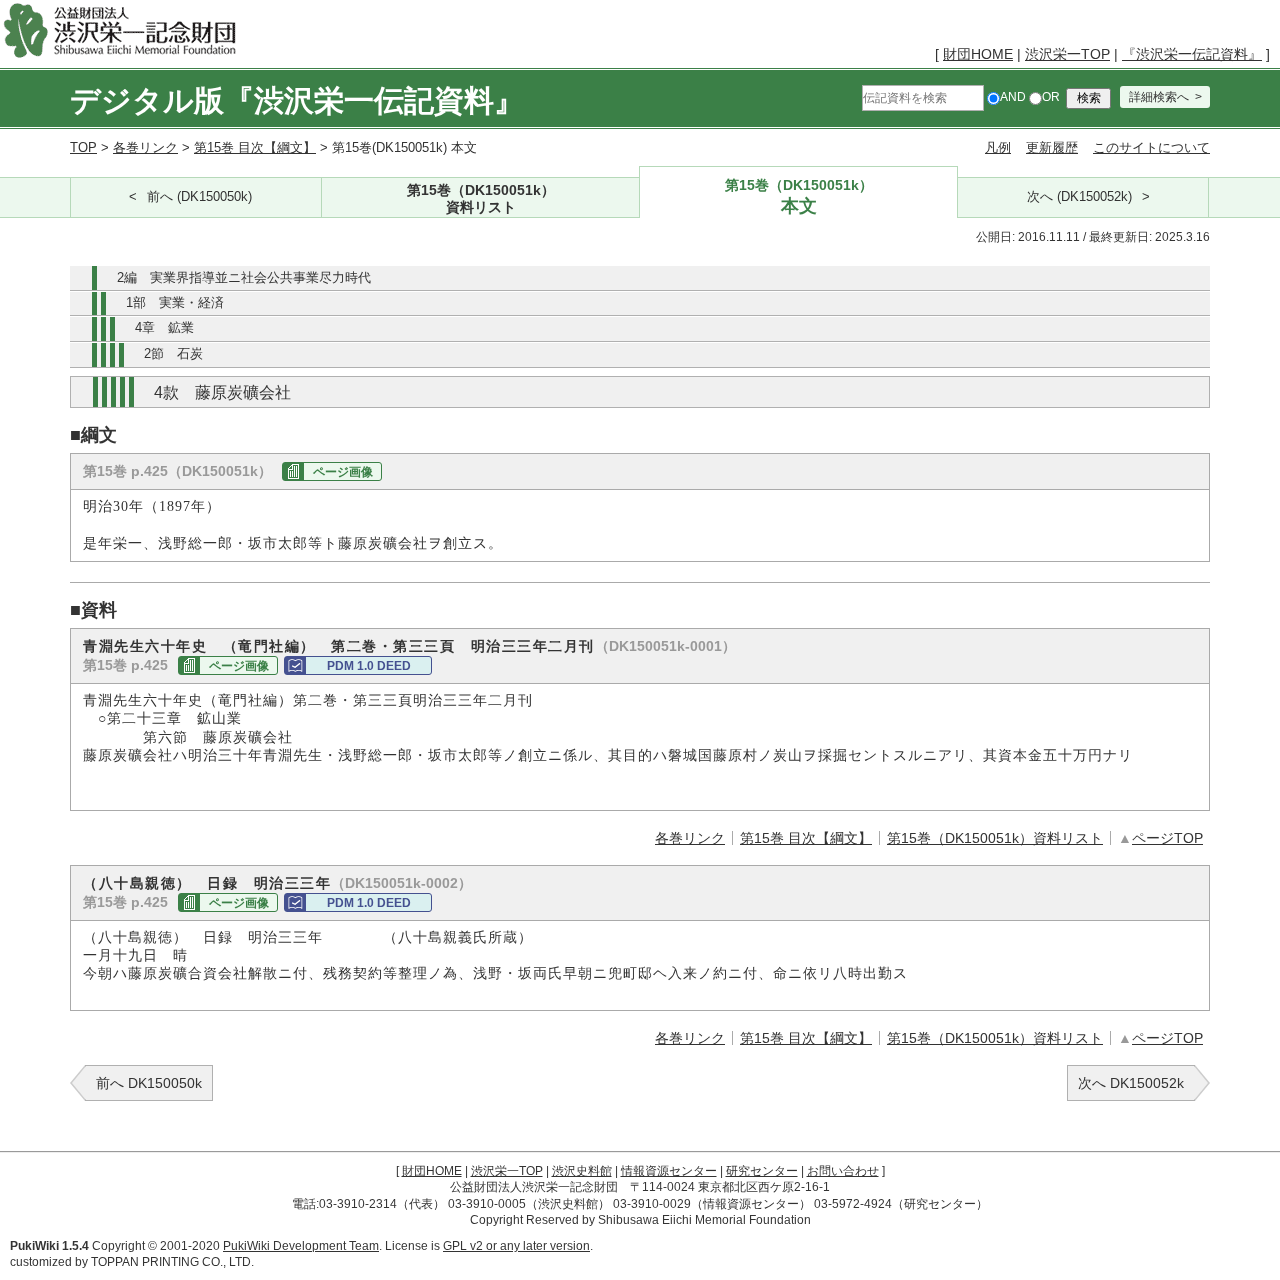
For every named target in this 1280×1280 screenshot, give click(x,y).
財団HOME (978, 54)
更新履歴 (1052, 147)
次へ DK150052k (1131, 1083)
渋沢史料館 (582, 1171)
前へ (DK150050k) (199, 197)
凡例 (998, 147)
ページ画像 (343, 472)
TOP (83, 147)
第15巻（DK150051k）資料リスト (995, 838)
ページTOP (1167, 838)
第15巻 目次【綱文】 (255, 147)
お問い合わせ (843, 1171)
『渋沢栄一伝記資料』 (1192, 54)
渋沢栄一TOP (1067, 54)
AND (1013, 97)
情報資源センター (669, 1171)
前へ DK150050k (149, 1083)
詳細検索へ (1159, 97)
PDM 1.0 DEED (369, 666)
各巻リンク (145, 147)
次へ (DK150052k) (1079, 197)
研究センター (762, 1171)
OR (1051, 97)
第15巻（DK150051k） (481, 198)
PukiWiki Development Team (301, 1246)
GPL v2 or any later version (516, 1246)
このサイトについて (1151, 147)
